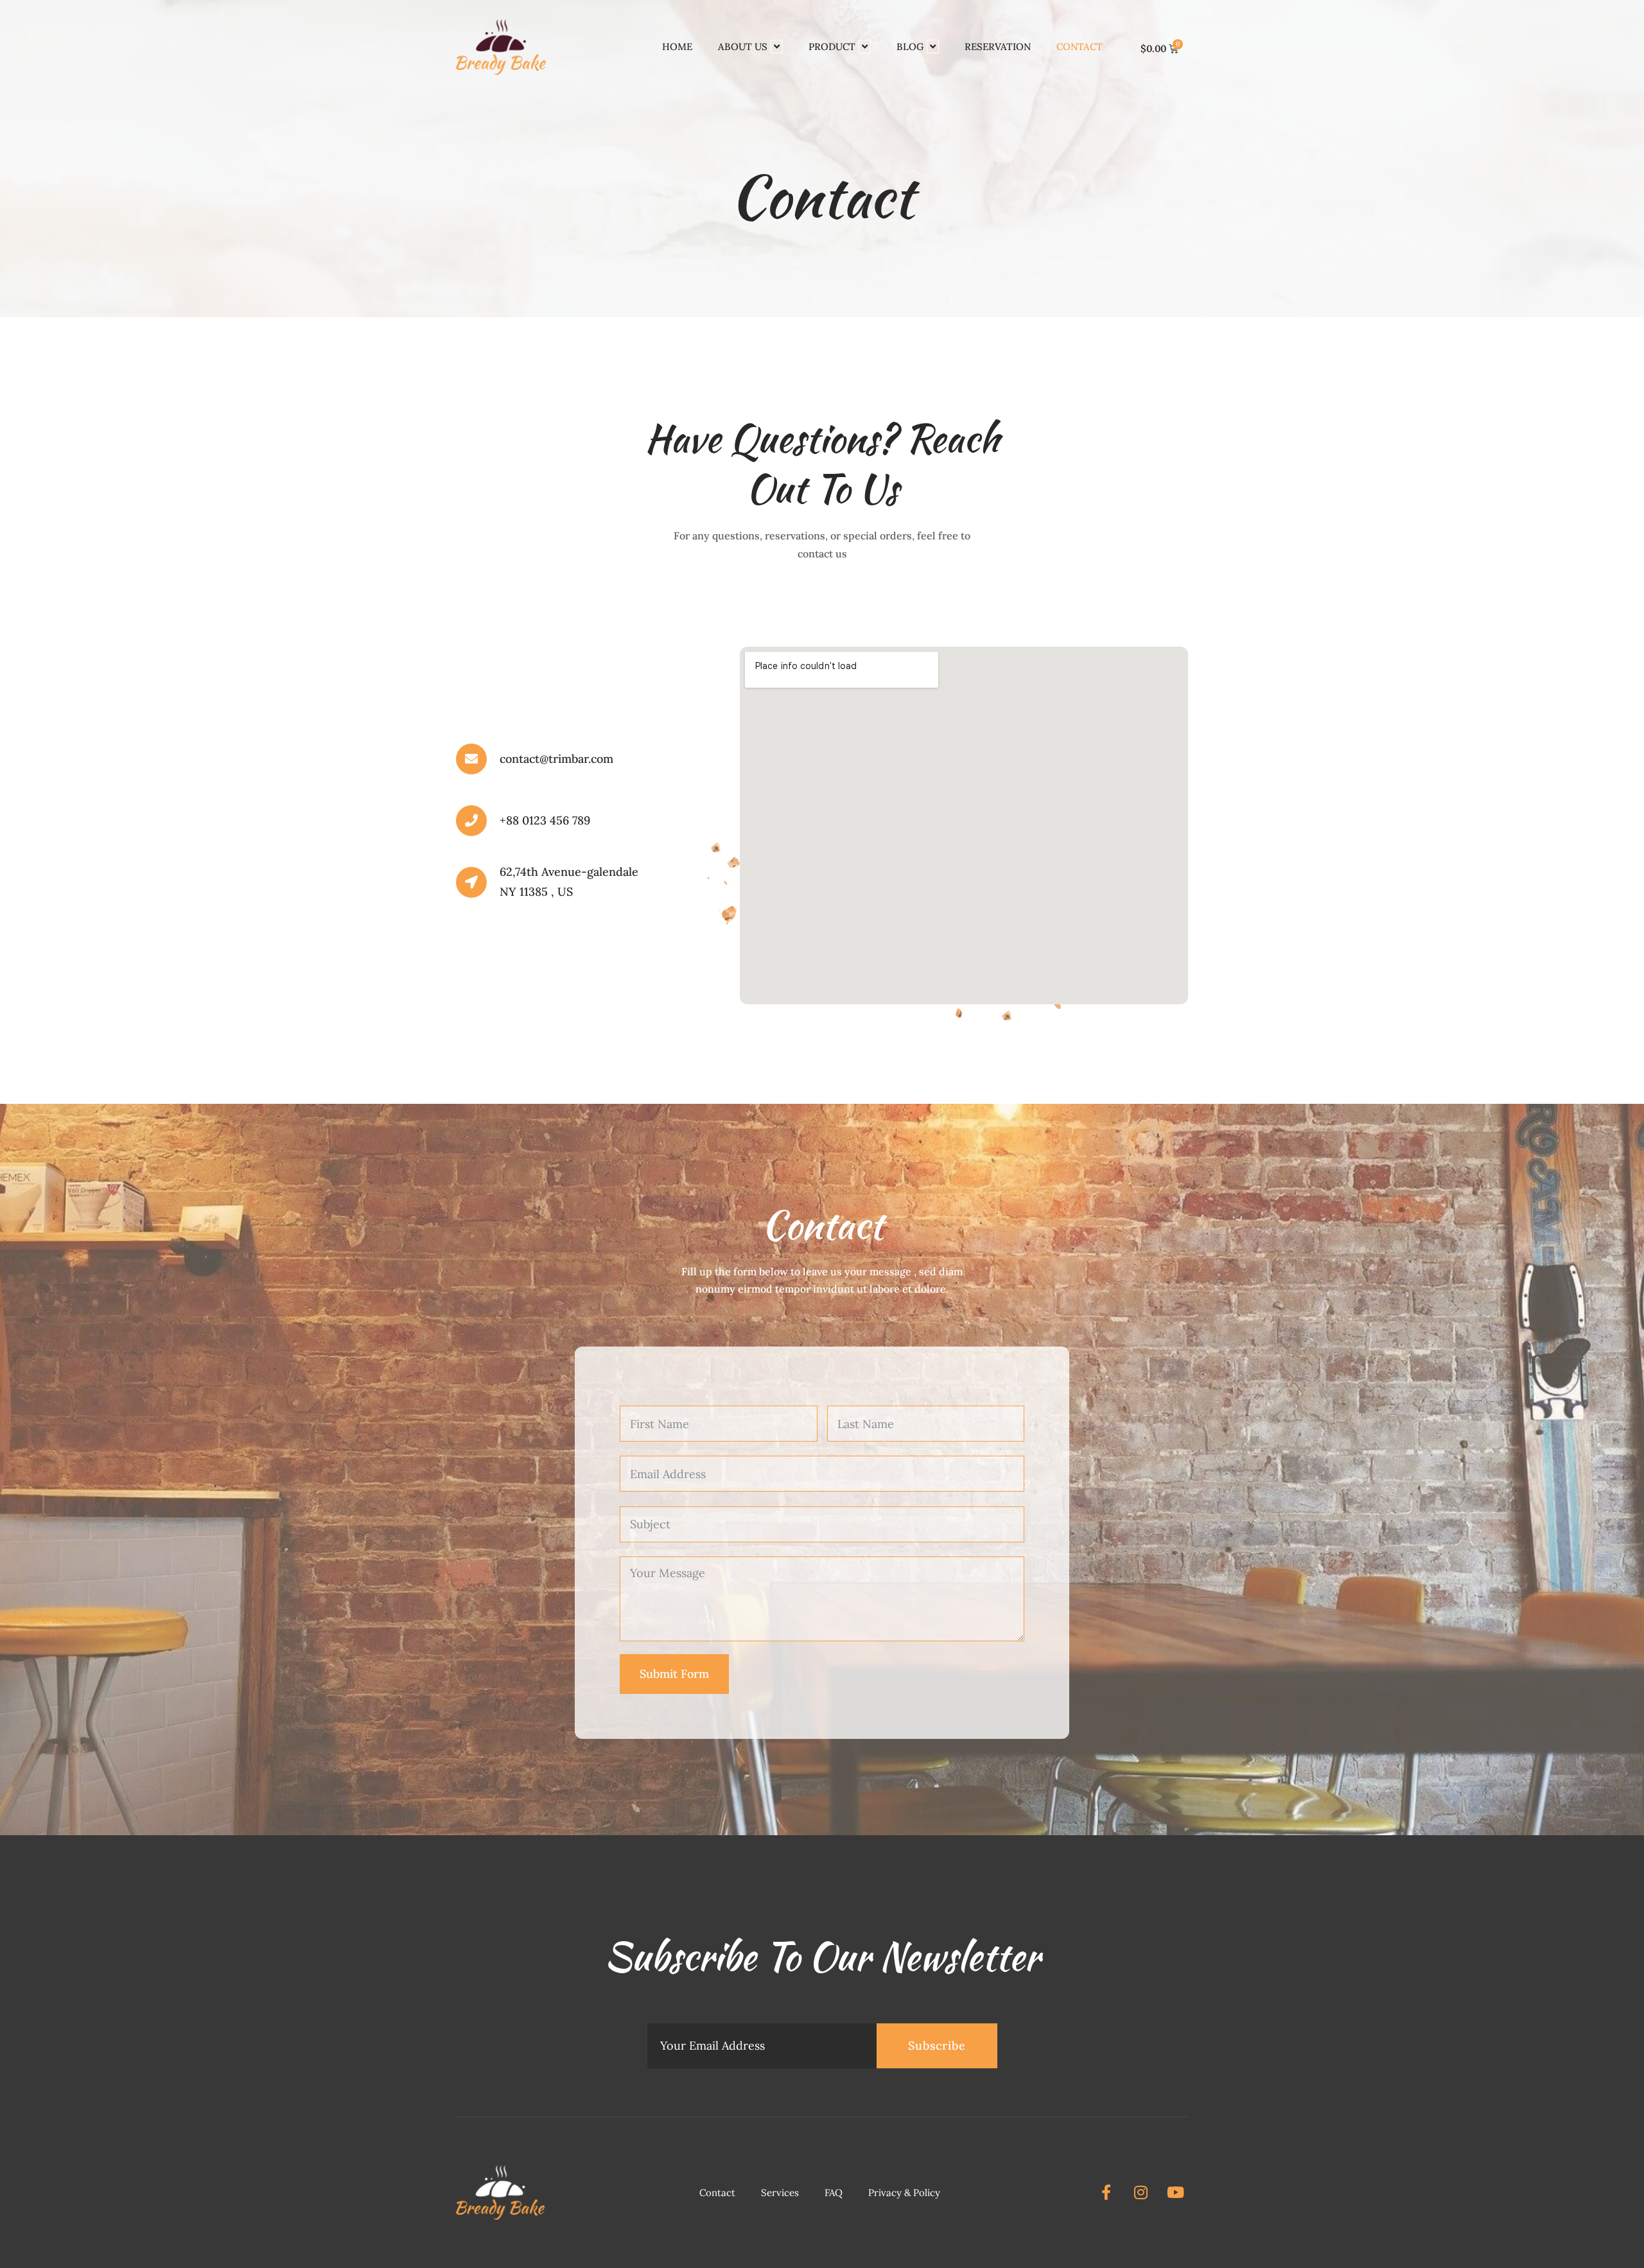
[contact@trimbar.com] (471, 759)
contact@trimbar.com (556, 759)
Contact (1080, 47)
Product (832, 47)
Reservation (998, 47)
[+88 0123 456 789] (471, 821)
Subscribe (937, 2046)
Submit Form (674, 1674)
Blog (910, 47)
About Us (743, 47)
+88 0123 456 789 (545, 820)
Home (677, 47)
